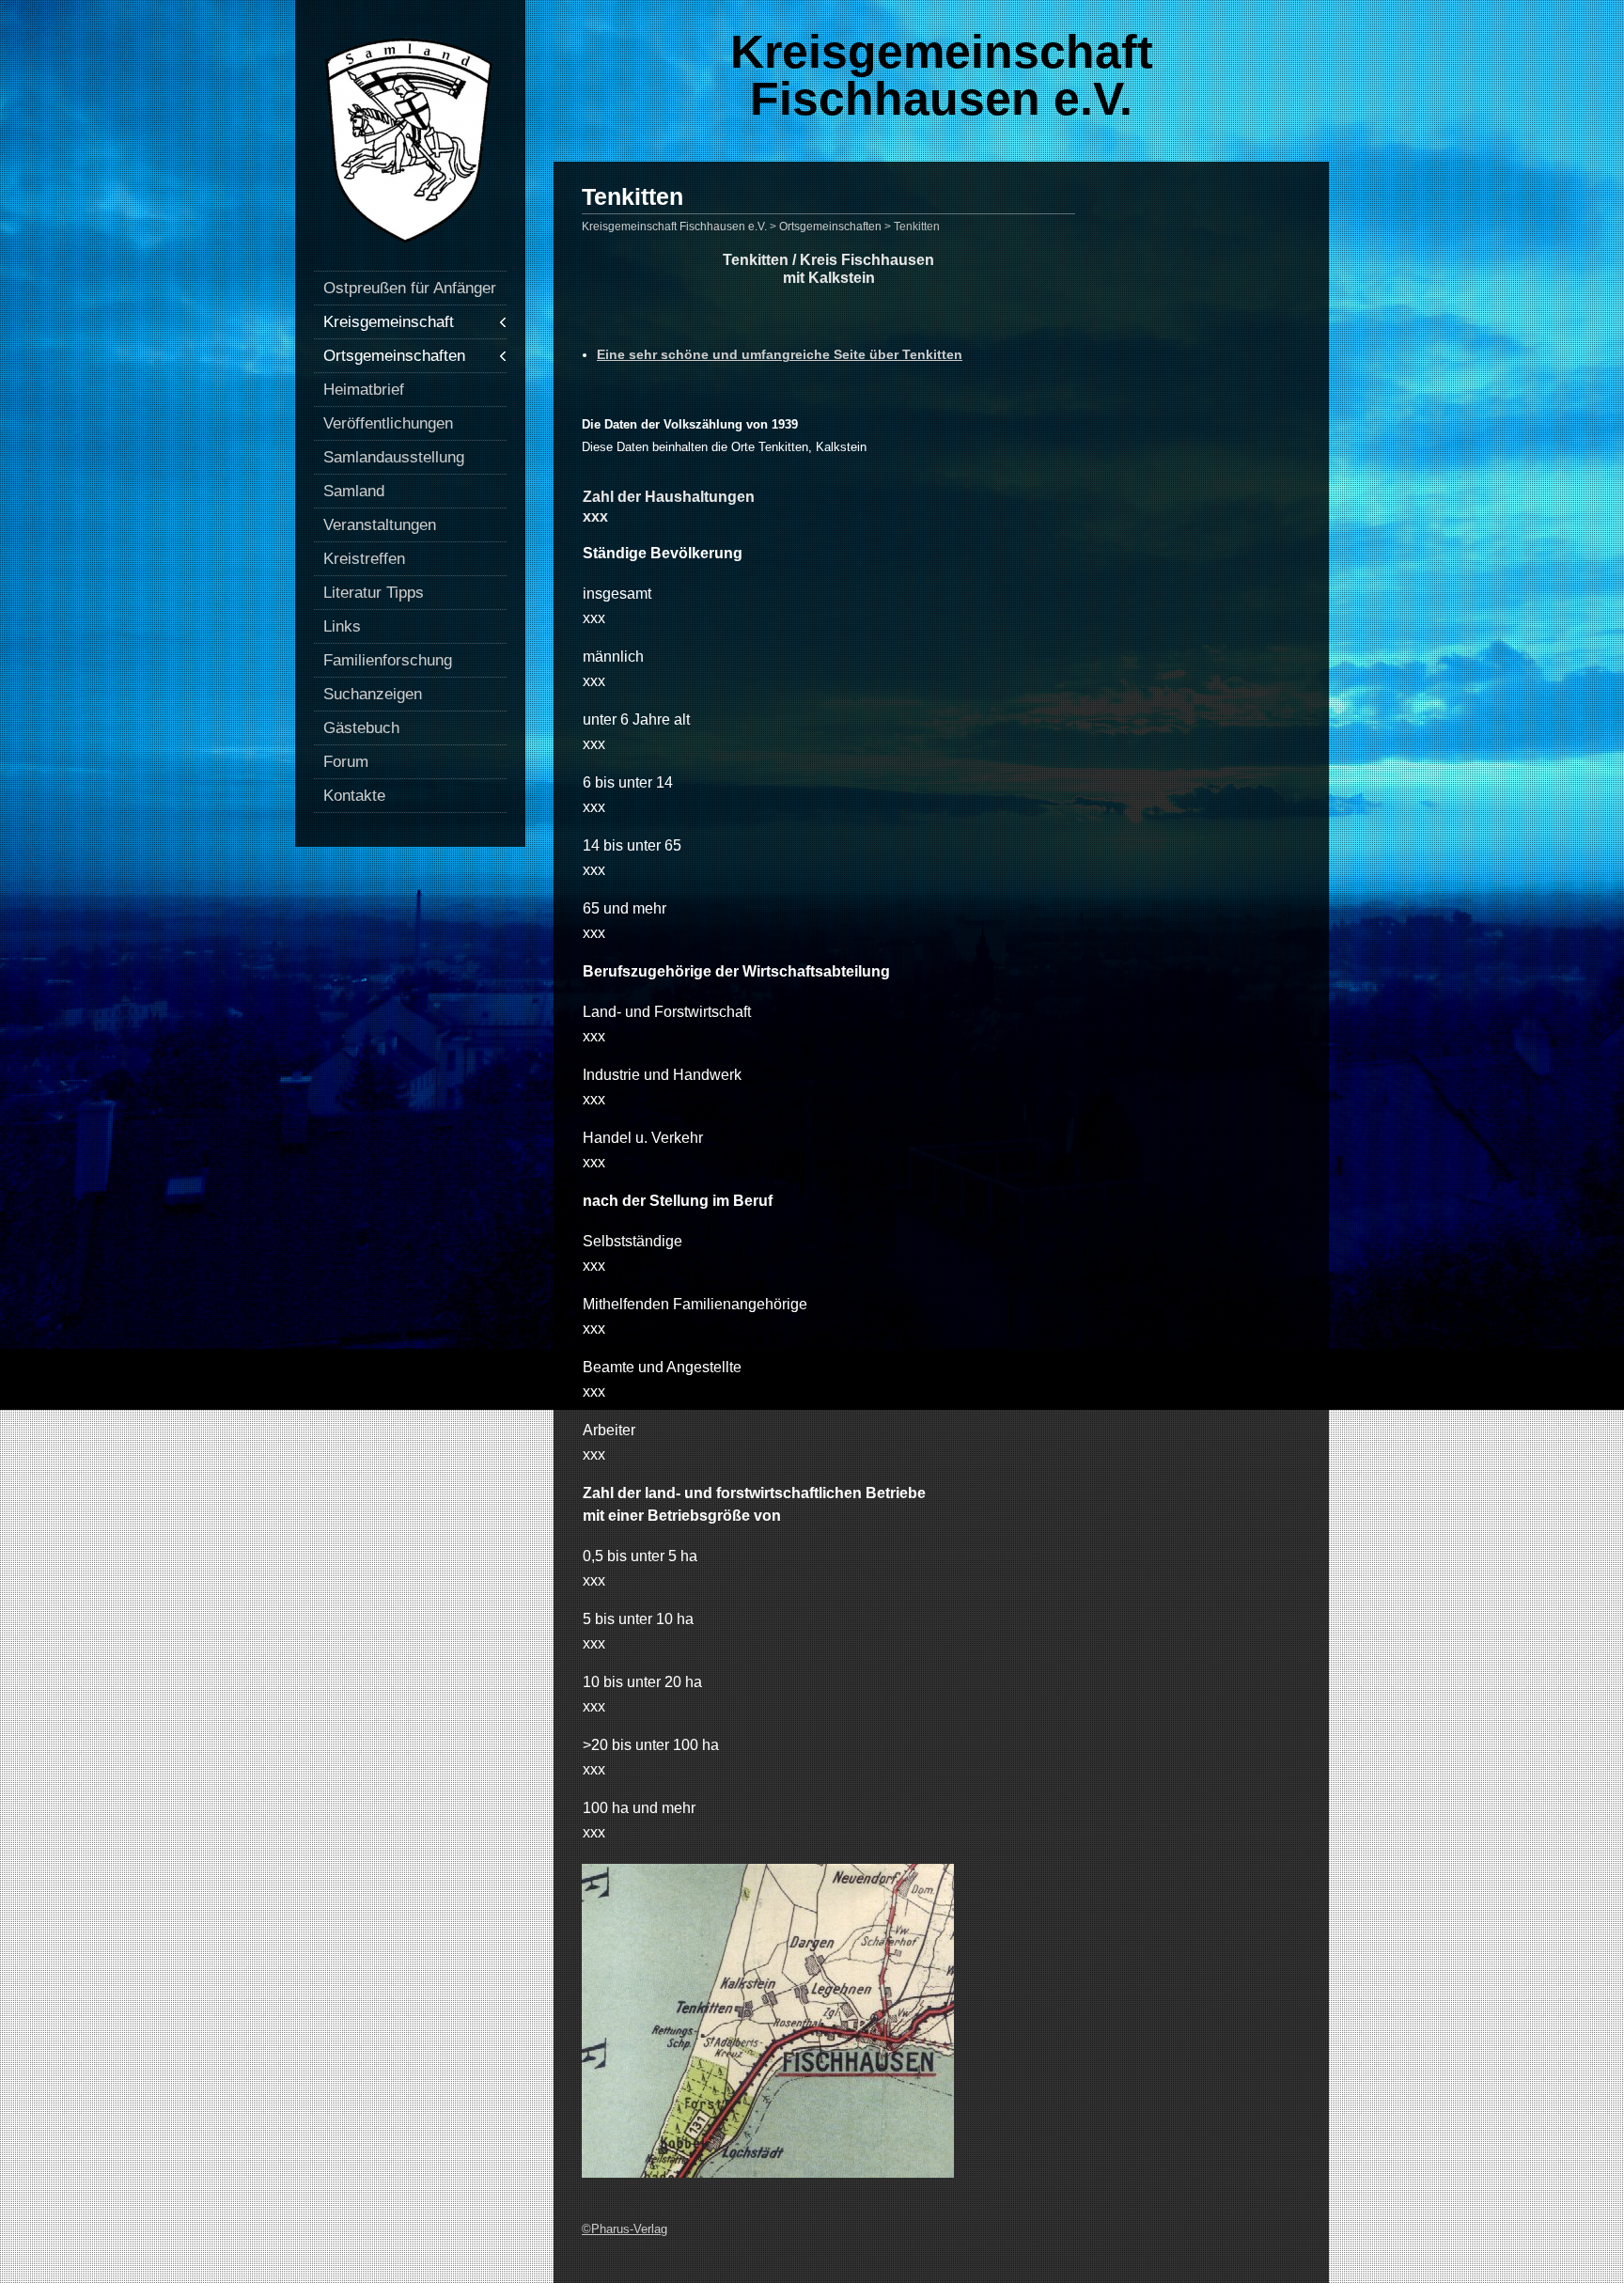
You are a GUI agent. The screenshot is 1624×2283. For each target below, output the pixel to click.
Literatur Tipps (374, 593)
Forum (346, 762)
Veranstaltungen (380, 525)
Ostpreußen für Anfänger (410, 288)
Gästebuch (361, 728)
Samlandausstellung (394, 457)
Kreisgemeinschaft (389, 322)
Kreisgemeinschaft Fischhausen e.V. (942, 75)
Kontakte (354, 796)
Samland (354, 491)
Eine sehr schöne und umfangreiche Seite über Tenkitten (780, 354)
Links (342, 626)
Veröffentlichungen (388, 423)
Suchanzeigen (373, 694)
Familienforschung (388, 660)
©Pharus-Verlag (625, 2229)
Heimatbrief (364, 390)
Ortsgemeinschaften (394, 356)
